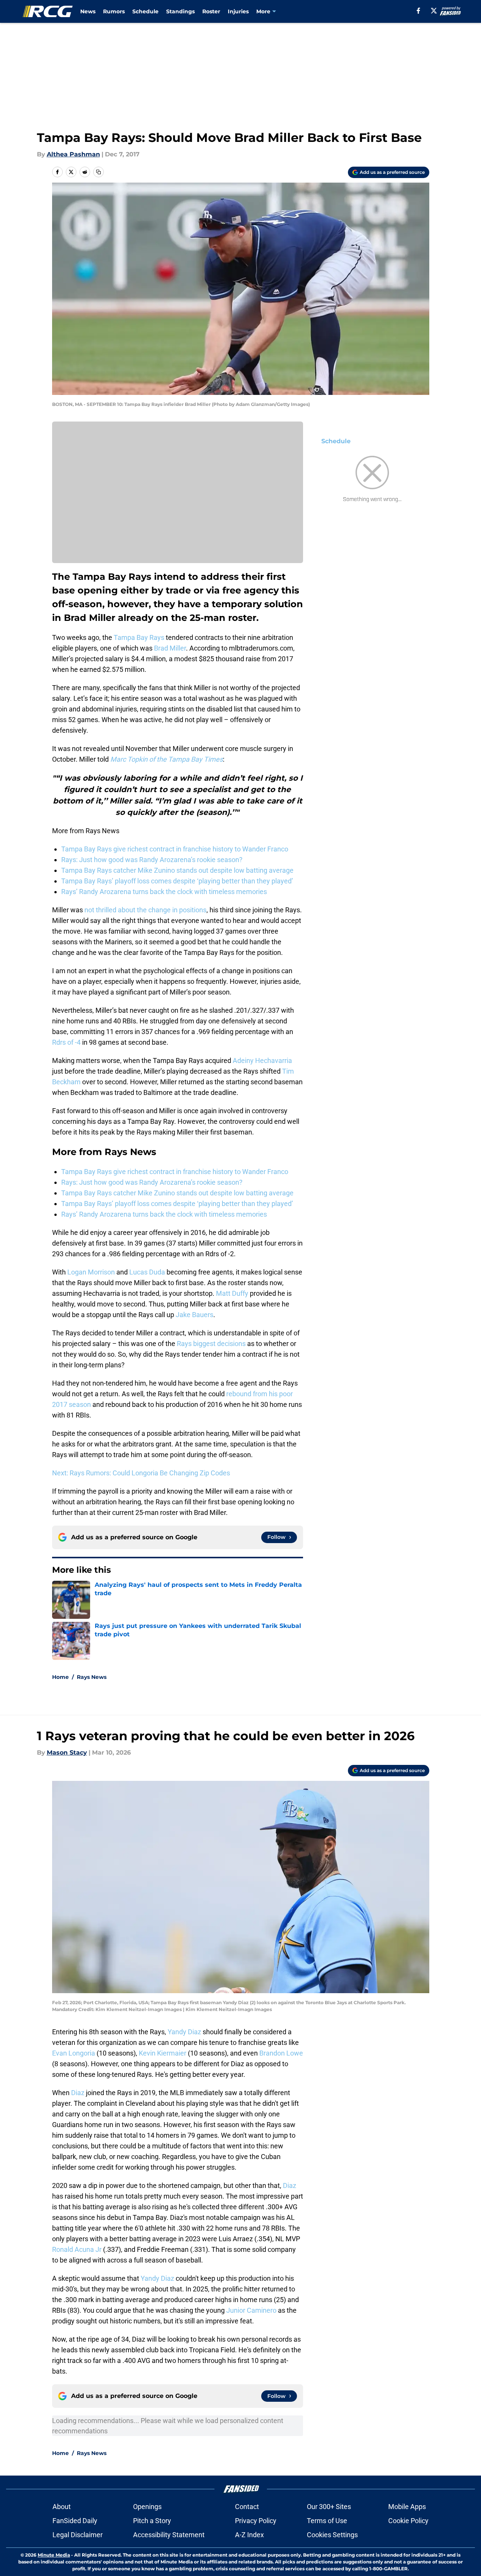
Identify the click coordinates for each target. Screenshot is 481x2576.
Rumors (114, 11)
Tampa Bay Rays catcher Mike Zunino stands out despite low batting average (177, 870)
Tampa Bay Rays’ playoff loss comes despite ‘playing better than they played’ (177, 881)
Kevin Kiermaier (163, 2053)
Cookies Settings (332, 2535)
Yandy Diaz (184, 2032)
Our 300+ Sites (329, 2507)
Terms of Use (327, 2521)
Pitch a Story (152, 2521)
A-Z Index (249, 2535)
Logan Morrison (91, 1272)
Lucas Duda (147, 1272)
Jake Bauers (194, 1315)
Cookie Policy (408, 2521)
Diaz (78, 2093)
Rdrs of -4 (66, 1042)
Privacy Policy (256, 2521)
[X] (434, 11)
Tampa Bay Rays (139, 637)
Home (60, 1677)
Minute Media (54, 2555)
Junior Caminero (251, 2310)
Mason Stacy (67, 1753)
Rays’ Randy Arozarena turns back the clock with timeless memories (164, 892)
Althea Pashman (73, 154)
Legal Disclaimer (78, 2535)
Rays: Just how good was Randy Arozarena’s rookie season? (152, 860)
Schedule (145, 11)
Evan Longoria (74, 2053)
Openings (147, 2507)
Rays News (92, 1677)
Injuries (238, 11)
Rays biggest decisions (211, 1344)
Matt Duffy (232, 1293)
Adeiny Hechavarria (262, 1060)
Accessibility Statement (169, 2535)
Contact (247, 2507)
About (62, 2507)
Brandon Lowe (281, 2053)
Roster (211, 11)
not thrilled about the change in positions (145, 910)
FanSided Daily (75, 2521)
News (88, 11)
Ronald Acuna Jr (77, 2249)
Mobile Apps (407, 2507)
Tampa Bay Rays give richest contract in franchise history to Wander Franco (175, 849)
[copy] (98, 172)
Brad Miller (170, 648)
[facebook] (418, 11)
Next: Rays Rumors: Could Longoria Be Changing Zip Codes (141, 1473)
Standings (180, 11)
